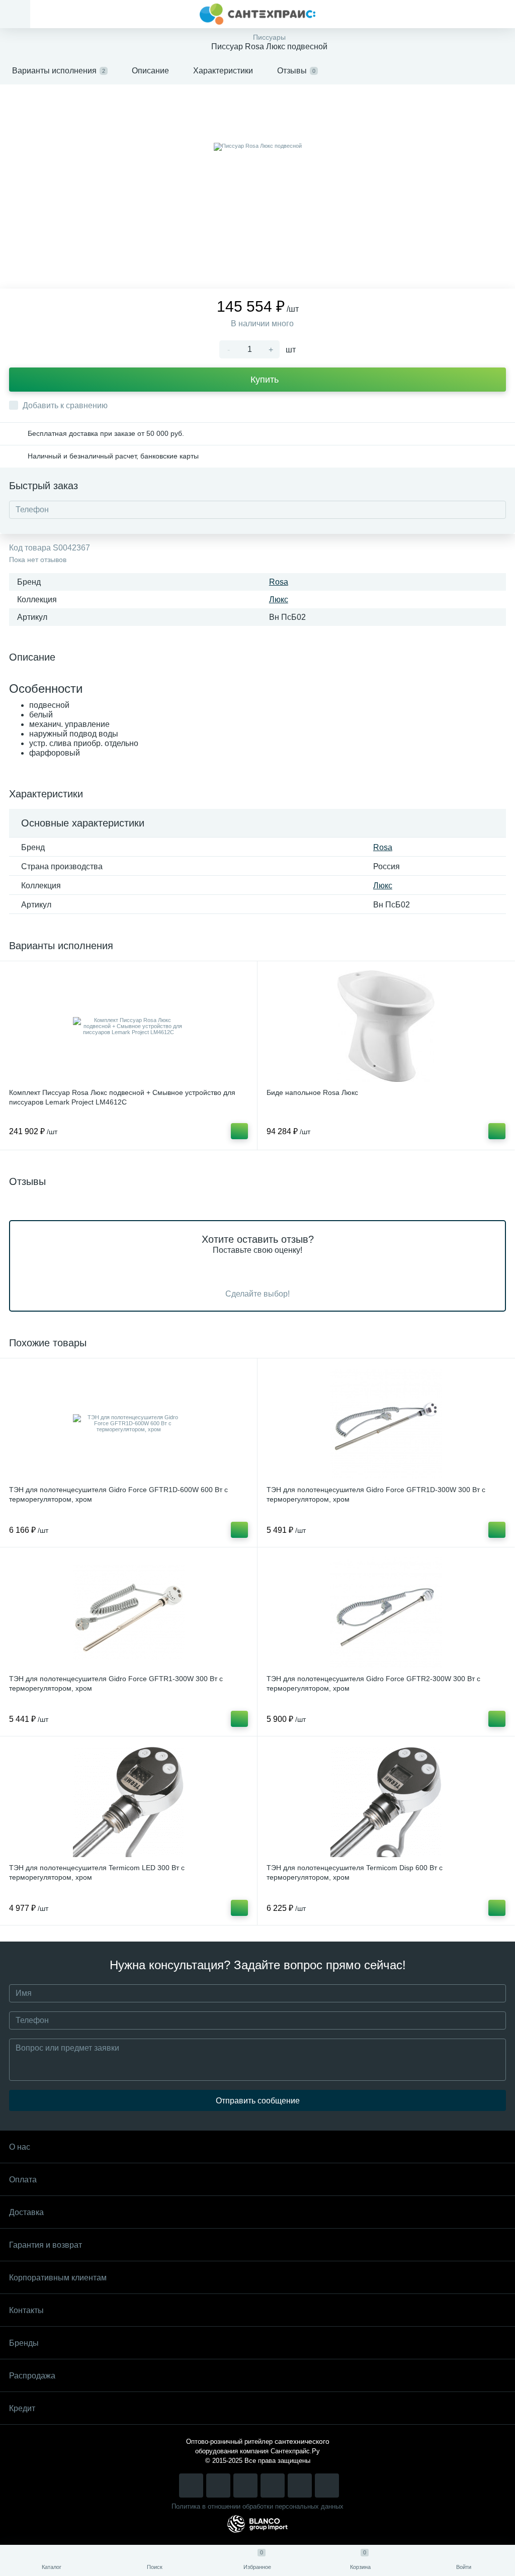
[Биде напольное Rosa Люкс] (386, 1026)
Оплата (23, 2180)
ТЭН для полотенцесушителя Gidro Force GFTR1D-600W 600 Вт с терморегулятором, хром (118, 1494)
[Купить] (239, 1131)
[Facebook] (245, 2486)
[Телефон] (327, 2486)
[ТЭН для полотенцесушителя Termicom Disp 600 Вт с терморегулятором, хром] (386, 1801)
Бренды (24, 2343)
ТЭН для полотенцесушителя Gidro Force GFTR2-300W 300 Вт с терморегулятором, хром (373, 1683)
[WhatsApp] (273, 2486)
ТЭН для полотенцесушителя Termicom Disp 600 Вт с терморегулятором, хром (355, 1872)
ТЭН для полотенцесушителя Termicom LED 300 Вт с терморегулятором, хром (97, 1872)
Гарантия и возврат (46, 2245)
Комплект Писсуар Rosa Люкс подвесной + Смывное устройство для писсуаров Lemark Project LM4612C (122, 1097)
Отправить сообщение (258, 2101)
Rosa (279, 582)
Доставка (26, 2212)
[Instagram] (191, 2486)
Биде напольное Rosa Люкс (312, 1092)
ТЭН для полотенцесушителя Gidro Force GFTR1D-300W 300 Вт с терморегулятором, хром (376, 1494)
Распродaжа (32, 2376)
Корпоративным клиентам (58, 2278)
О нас (20, 2147)
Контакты (26, 2310)
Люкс (279, 600)
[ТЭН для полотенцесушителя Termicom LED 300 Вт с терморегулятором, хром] (128, 1801)
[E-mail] (300, 2486)
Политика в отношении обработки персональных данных (257, 2506)
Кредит (22, 2408)
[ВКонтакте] (218, 2486)
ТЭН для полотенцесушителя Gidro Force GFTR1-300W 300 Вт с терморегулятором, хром (116, 1683)
